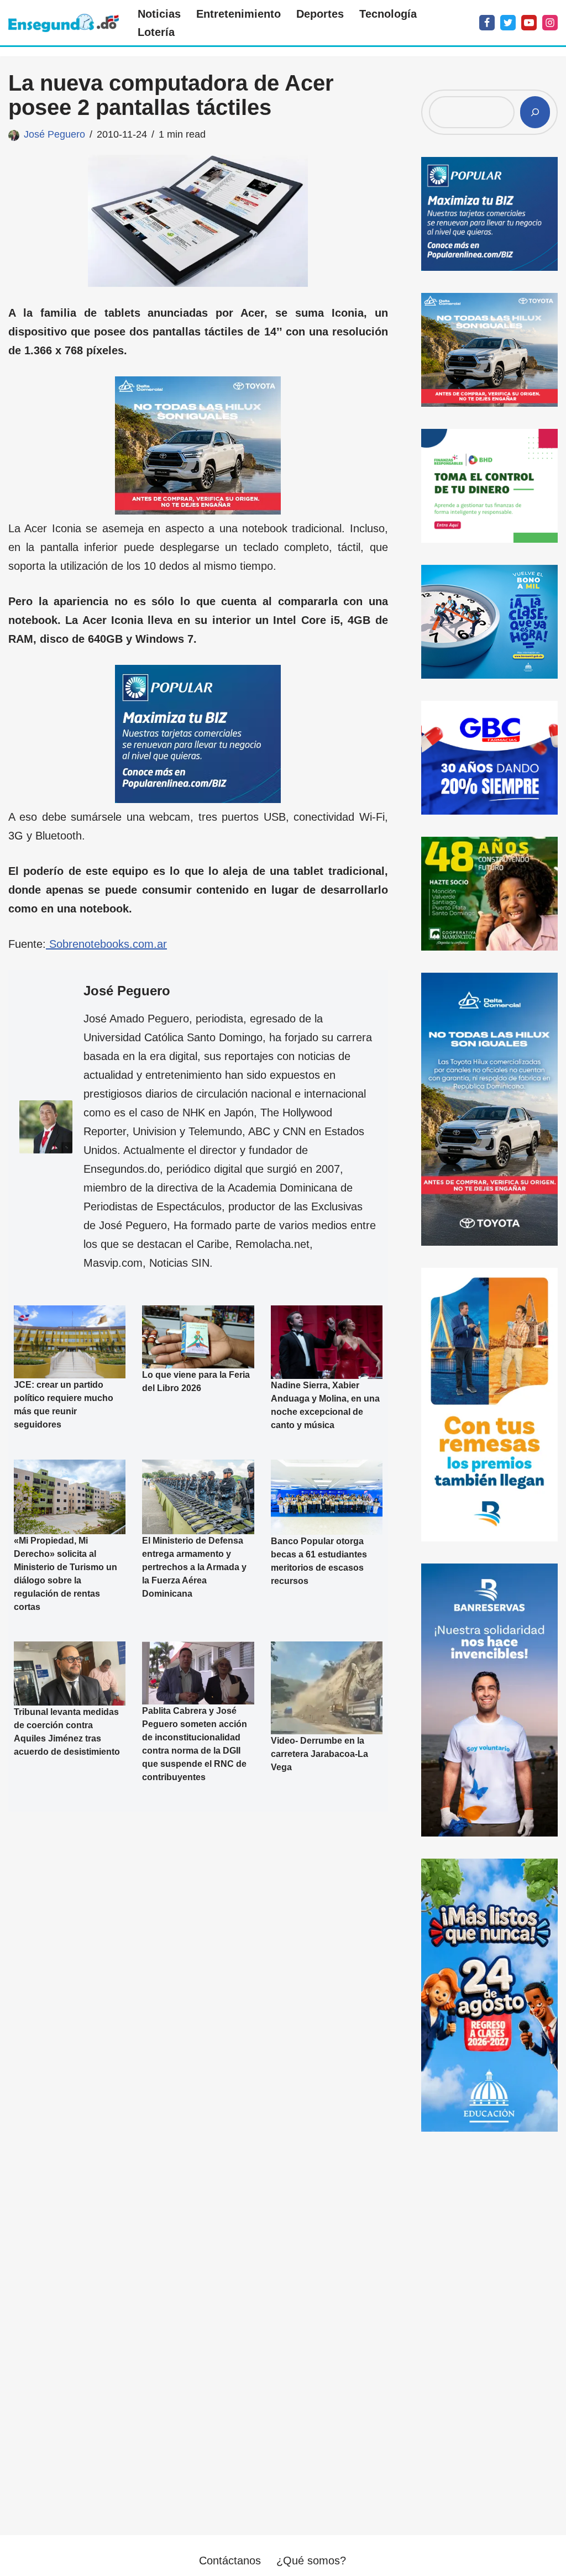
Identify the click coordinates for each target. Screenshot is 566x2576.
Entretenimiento (239, 14)
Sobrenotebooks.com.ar (106, 944)
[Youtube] (529, 23)
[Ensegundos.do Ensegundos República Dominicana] (64, 23)
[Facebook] (487, 23)
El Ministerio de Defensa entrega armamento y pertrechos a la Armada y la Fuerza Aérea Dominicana (194, 1567)
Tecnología (388, 14)
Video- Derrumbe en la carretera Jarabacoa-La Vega (319, 1754)
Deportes (320, 14)
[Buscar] (535, 112)
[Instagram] (550, 23)
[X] (508, 23)
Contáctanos (230, 2561)
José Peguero (54, 134)
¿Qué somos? (311, 2561)
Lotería (156, 32)
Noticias (159, 14)
